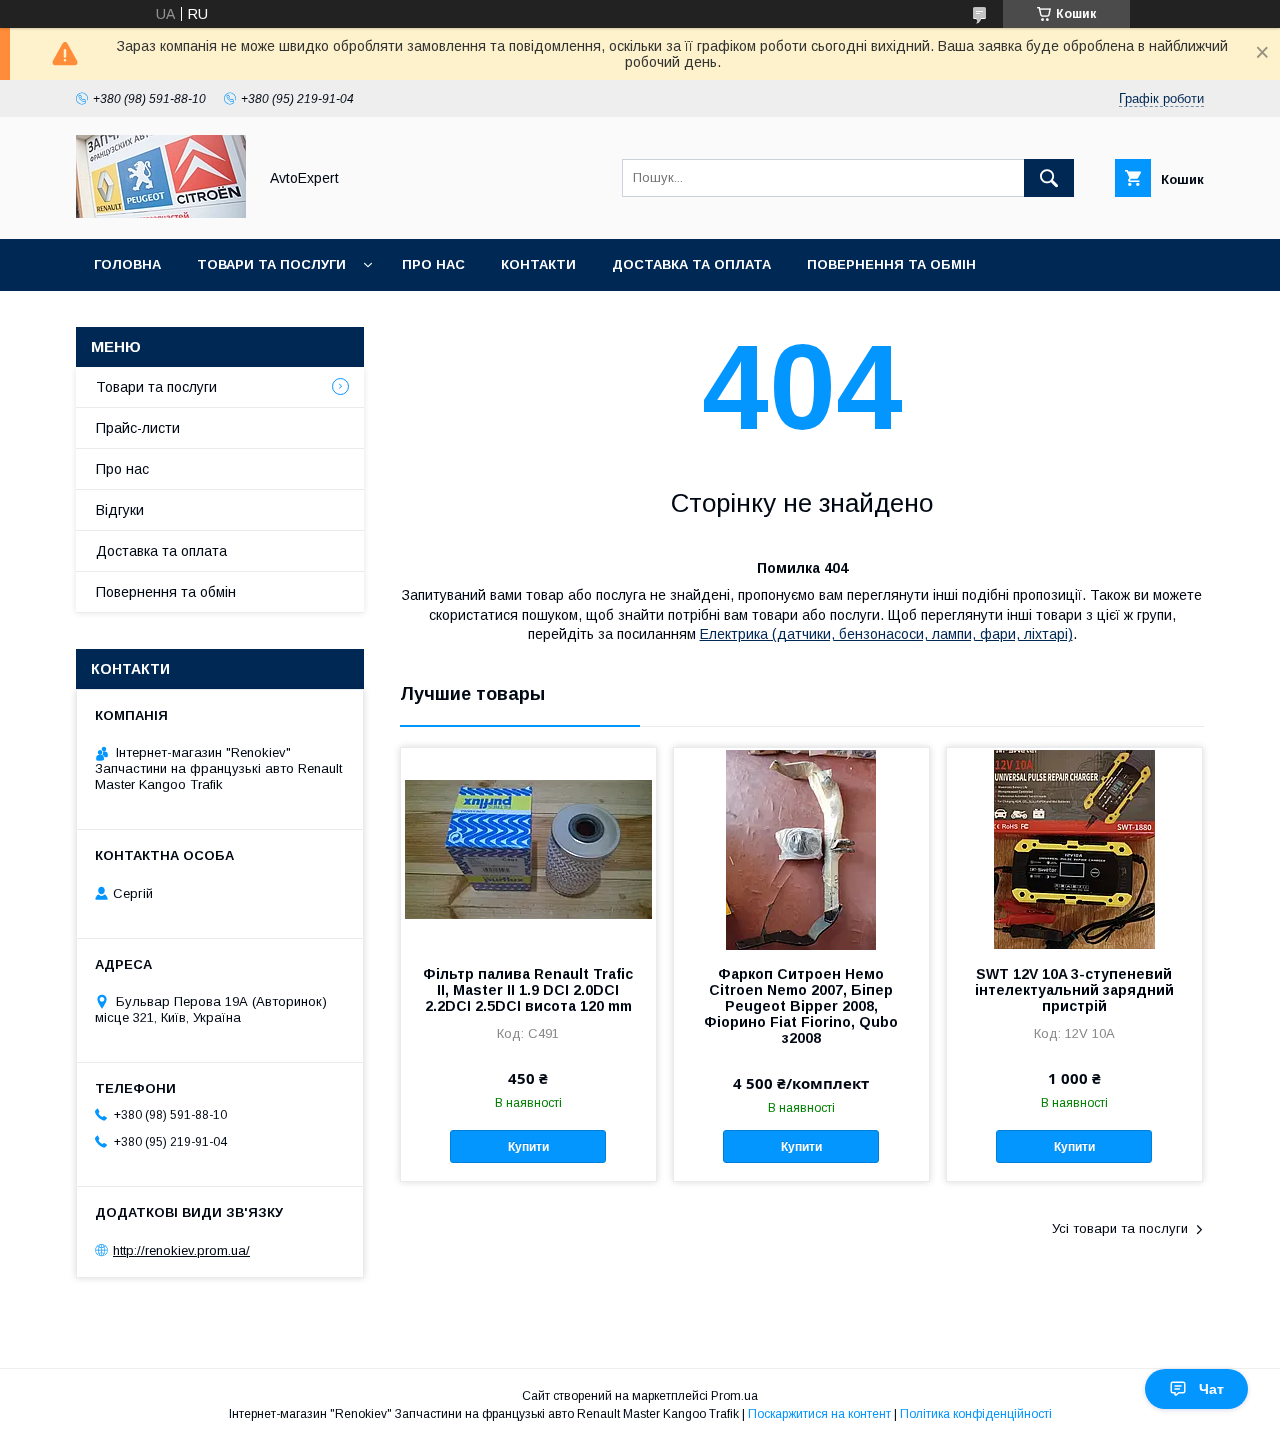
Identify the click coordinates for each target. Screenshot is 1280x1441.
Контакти (538, 264)
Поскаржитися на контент (819, 1414)
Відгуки (120, 510)
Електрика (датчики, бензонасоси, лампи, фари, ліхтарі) (886, 634)
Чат (1211, 1389)
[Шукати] (1049, 178)
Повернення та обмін (891, 264)
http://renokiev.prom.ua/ (181, 1250)
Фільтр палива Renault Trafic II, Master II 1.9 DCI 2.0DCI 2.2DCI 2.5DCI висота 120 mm (528, 990)
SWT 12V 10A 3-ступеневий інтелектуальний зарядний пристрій (1074, 990)
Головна (127, 264)
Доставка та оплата (691, 264)
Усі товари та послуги (1120, 1228)
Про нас (433, 264)
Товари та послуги (271, 264)
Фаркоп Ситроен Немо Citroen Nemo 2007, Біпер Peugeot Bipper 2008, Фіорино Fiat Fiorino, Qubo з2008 (801, 1006)
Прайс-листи (138, 428)
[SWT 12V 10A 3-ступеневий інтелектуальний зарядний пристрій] (1074, 848)
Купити (528, 1147)
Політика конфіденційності (976, 1414)
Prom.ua (734, 1396)
